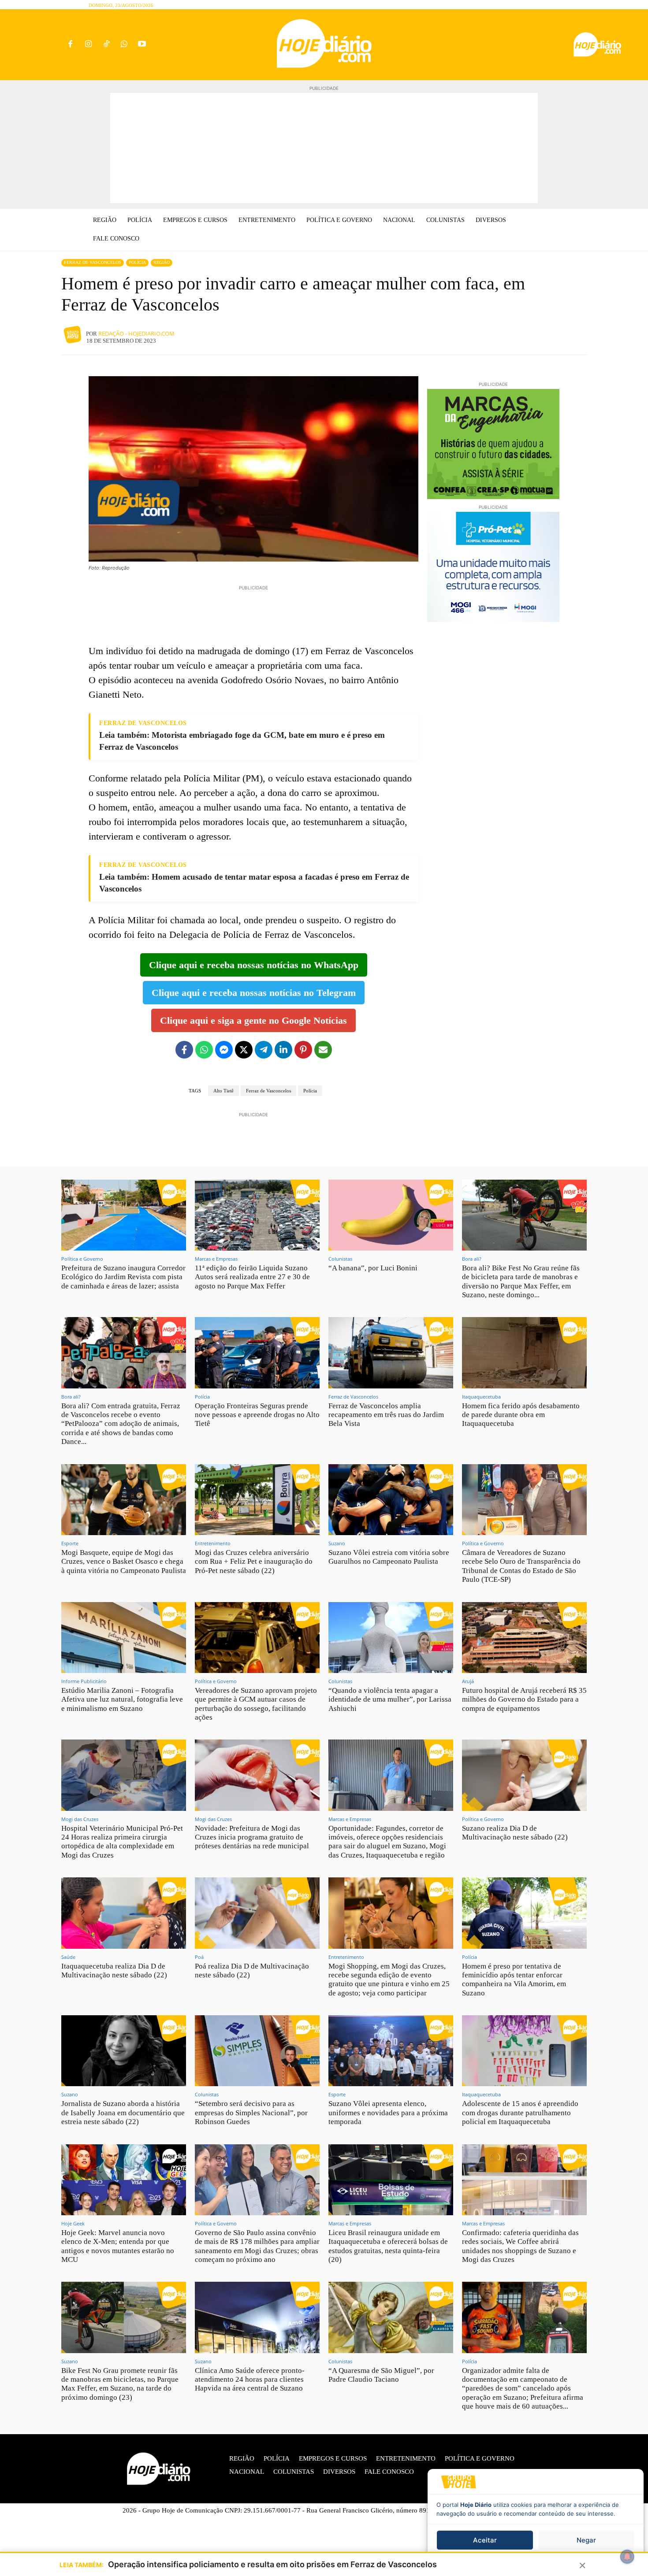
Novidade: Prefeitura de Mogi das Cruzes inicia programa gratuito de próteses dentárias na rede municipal (252, 1837)
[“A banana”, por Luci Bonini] (391, 1215)
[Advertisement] (324, 148)
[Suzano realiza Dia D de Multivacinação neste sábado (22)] (524, 1775)
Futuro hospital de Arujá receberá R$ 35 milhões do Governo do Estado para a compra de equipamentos (524, 1699)
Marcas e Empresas (216, 1259)
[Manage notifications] (627, 2557)
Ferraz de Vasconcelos (93, 262)
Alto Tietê (223, 1091)
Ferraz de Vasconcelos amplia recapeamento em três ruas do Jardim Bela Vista (386, 1415)
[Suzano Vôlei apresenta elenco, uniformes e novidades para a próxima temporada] (391, 2051)
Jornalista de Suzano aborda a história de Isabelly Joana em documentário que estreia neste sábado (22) (123, 2113)
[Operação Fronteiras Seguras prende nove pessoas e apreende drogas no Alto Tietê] (257, 1353)
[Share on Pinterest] (303, 1050)
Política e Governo (82, 1259)
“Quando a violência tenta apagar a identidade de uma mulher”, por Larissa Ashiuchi (390, 1699)
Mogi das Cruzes (80, 1819)
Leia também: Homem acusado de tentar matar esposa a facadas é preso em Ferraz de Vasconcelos (254, 883)
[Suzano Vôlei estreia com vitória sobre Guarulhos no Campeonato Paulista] (391, 1500)
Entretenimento (213, 1543)
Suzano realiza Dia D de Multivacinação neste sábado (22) (515, 1833)
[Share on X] (244, 1050)
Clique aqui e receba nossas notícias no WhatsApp (254, 965)
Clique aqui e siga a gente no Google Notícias (253, 1020)
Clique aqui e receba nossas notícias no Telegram (254, 993)
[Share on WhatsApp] (204, 1050)
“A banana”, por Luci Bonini (373, 1268)
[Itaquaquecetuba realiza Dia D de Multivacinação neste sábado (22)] (124, 1913)
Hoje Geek (73, 2223)
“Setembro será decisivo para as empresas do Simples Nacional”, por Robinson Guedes (251, 2113)
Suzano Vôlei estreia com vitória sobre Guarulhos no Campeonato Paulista (389, 1557)
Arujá (468, 1681)
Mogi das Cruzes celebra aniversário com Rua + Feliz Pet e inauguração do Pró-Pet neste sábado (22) (254, 1562)
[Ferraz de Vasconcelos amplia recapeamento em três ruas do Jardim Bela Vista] (391, 1353)
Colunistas (340, 1259)
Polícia (137, 262)
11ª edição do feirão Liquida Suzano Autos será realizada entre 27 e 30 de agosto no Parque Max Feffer (252, 1277)
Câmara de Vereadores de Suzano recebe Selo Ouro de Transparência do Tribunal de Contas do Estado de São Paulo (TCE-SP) (521, 1566)
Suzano (337, 1543)
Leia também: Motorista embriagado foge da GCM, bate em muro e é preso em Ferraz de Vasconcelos (242, 741)
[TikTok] (106, 45)
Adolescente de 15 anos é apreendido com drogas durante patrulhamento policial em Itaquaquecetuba (520, 2113)
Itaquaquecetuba (481, 1397)
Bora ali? (472, 1259)
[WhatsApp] (124, 45)
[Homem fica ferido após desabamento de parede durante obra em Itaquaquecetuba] (524, 1353)
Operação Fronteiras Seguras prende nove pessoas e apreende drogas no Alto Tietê (257, 1415)
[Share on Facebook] (184, 1050)
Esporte (70, 1543)
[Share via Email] (323, 1050)
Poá (199, 1957)
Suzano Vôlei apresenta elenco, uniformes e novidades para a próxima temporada (388, 2113)
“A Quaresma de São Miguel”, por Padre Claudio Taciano (381, 2375)
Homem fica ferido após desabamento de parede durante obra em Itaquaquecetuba (521, 1415)
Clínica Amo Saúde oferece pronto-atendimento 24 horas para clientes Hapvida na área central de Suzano (250, 2380)
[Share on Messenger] (224, 1050)
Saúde (68, 1957)
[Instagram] (88, 45)
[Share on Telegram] (264, 1050)
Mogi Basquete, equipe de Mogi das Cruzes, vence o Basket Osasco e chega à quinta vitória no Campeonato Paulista (124, 1562)
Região (162, 262)
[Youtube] (142, 45)
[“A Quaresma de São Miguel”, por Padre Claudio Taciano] (391, 2317)
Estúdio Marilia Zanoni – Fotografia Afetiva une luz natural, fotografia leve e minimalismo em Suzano (122, 1699)
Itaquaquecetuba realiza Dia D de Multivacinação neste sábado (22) (114, 1971)
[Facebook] (70, 45)
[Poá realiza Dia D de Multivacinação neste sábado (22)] (257, 1913)
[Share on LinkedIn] (283, 1050)
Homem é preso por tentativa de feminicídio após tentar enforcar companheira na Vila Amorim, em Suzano (514, 1980)
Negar (586, 2540)
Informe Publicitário (84, 1681)
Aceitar (485, 2540)
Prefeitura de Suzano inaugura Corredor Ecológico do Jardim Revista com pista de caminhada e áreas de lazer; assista (123, 1277)
